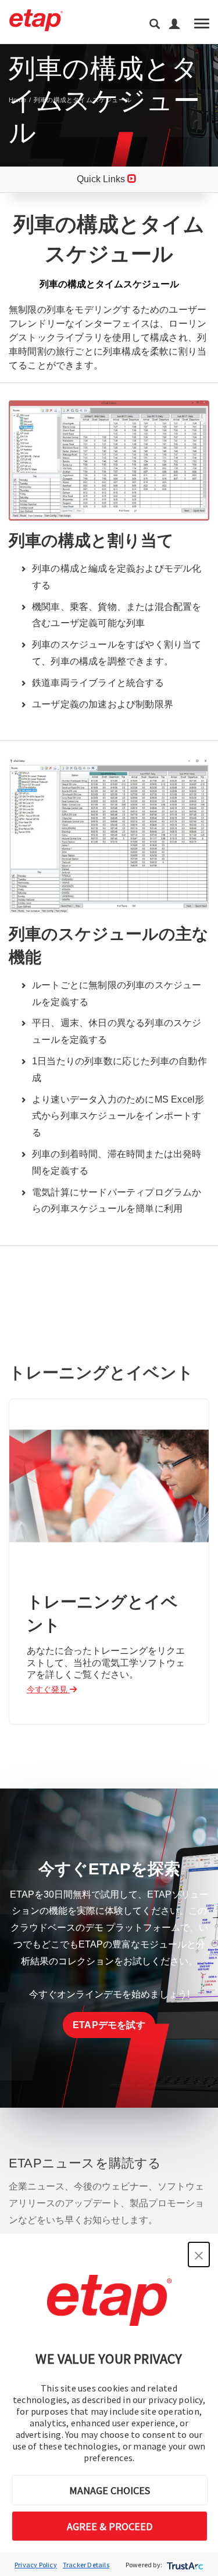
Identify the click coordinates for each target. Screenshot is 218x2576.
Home (17, 100)
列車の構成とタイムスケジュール (83, 100)
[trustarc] (184, 2565)
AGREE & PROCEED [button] (110, 2526)
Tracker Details (86, 2565)
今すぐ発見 (48, 1689)
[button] (199, 2255)
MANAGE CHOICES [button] (110, 2490)
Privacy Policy (36, 2565)
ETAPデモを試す (109, 2025)
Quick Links (102, 179)
